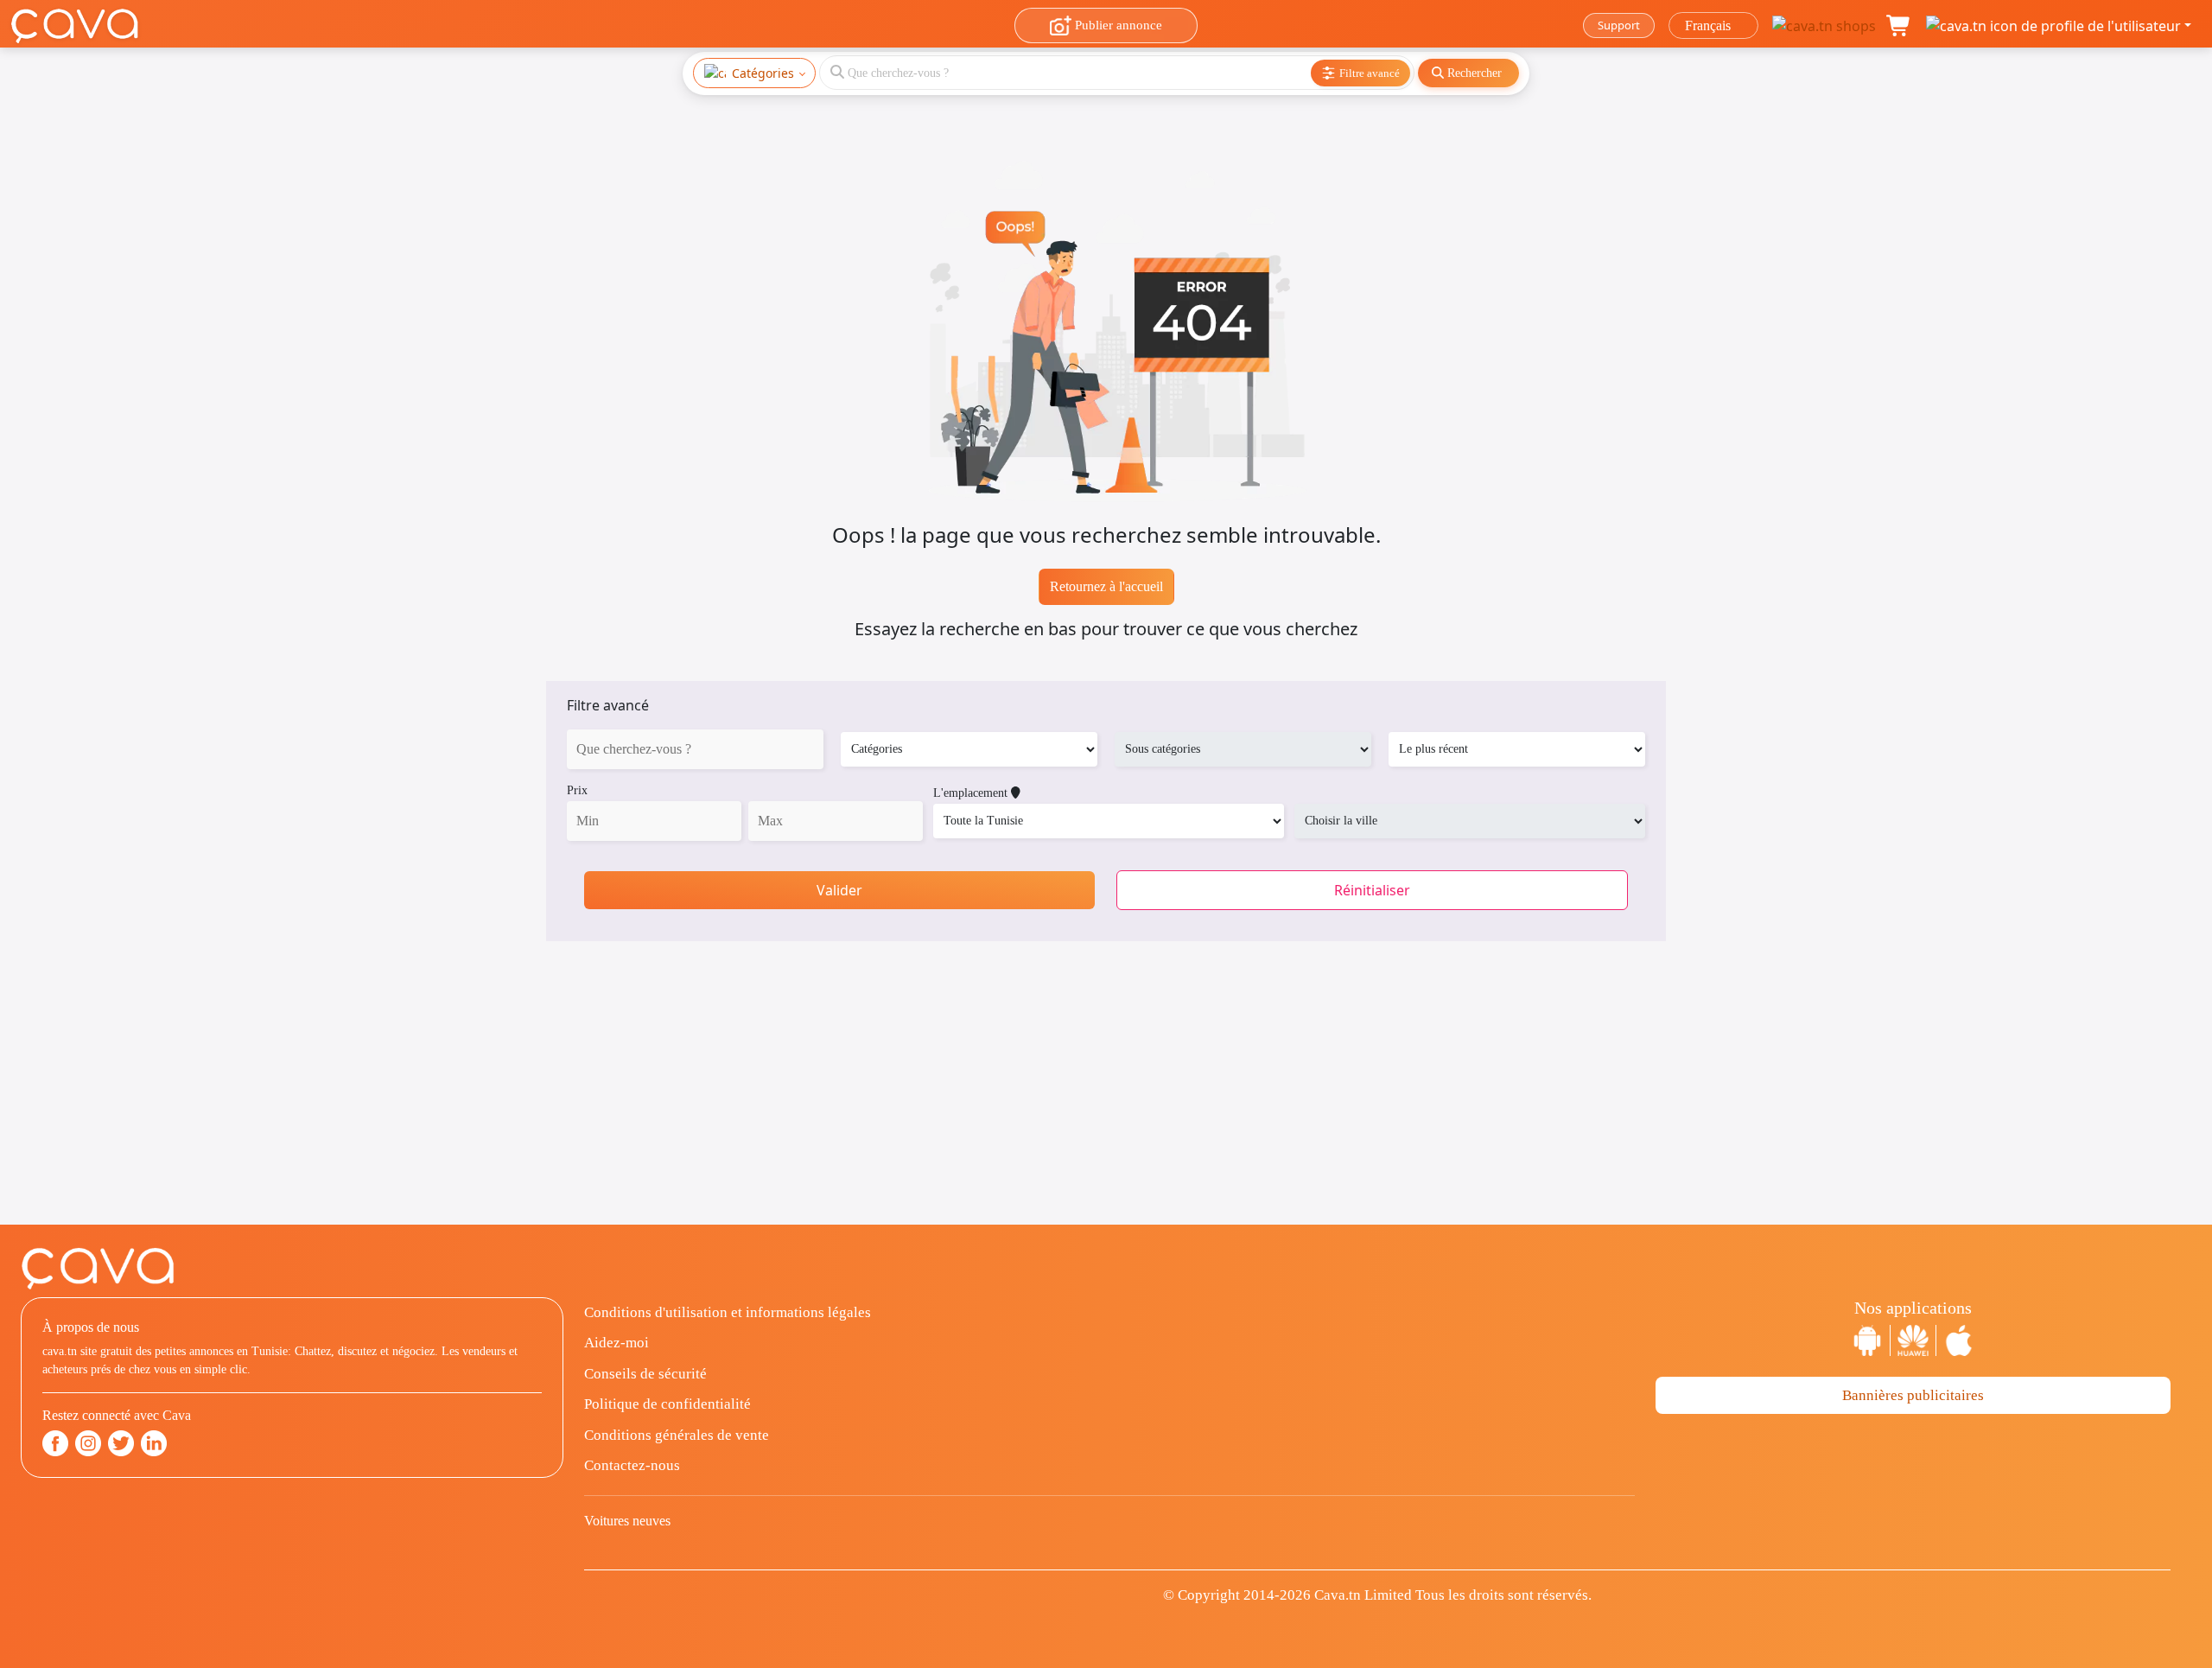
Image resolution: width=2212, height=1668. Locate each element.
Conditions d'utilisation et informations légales (728, 1312)
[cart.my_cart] (1899, 26)
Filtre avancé (608, 705)
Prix (577, 790)
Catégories (763, 73)
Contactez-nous (632, 1465)
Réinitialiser (1372, 890)
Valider (839, 890)
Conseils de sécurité (645, 1374)
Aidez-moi (617, 1343)
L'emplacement (972, 793)
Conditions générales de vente (677, 1435)
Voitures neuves (627, 1521)
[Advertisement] (1106, 1104)
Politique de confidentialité (667, 1404)
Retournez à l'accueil (1106, 586)
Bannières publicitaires (1913, 1395)
